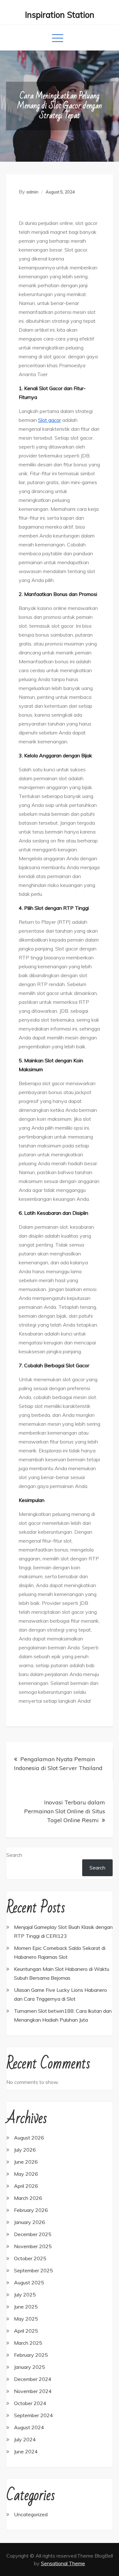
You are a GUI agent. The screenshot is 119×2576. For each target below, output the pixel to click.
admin (32, 192)
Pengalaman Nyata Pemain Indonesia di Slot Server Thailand (58, 1764)
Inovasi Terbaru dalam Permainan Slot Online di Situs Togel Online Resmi (65, 1811)
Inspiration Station (60, 15)
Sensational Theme (63, 2563)
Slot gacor (50, 420)
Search (14, 1855)
